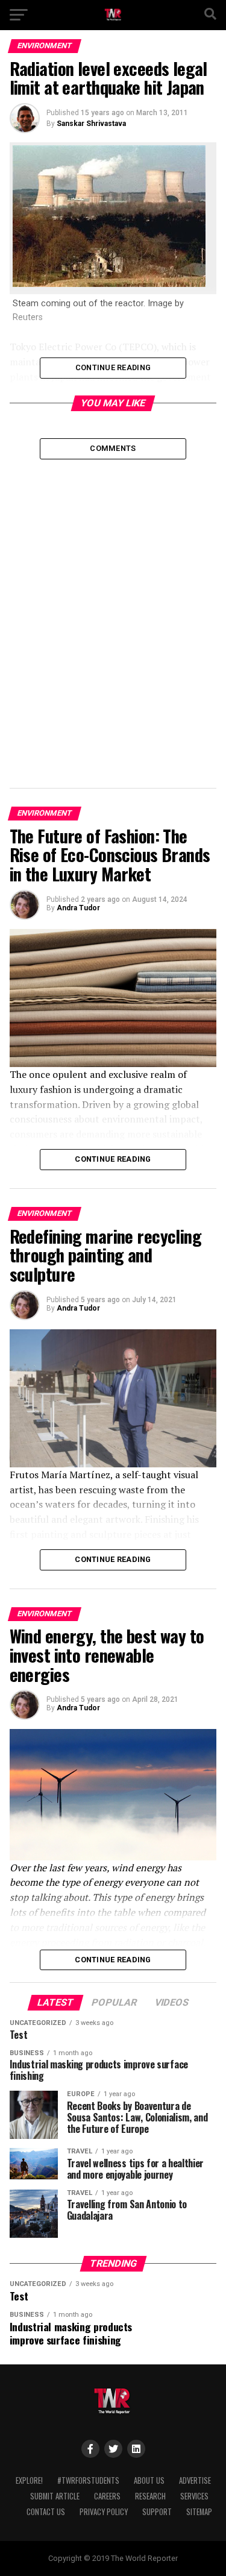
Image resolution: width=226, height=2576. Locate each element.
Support (157, 2512)
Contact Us (46, 2512)
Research (150, 2496)
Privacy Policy (104, 2512)
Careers (107, 2496)
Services (194, 2496)
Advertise (195, 2480)
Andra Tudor (78, 908)
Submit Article (55, 2496)
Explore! (29, 2480)
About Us (149, 2480)
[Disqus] (113, 610)
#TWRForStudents (88, 2480)
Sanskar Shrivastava (91, 124)
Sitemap (199, 2512)
